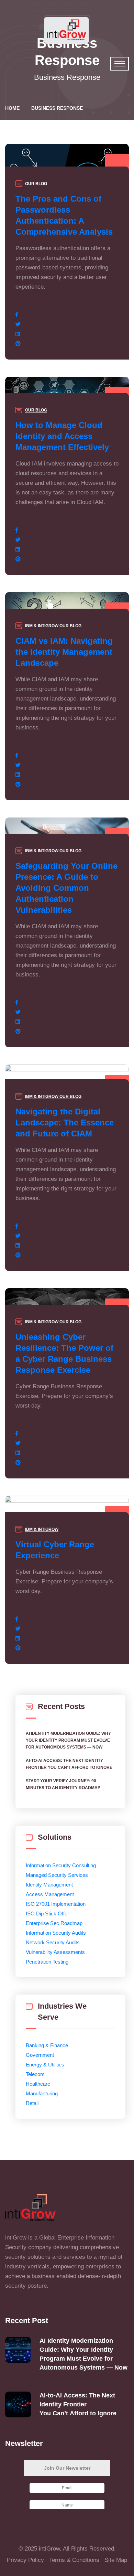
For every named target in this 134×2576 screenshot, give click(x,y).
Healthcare (38, 2084)
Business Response (57, 108)
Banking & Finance (47, 2045)
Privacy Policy (25, 2560)
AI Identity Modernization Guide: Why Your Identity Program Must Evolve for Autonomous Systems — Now (68, 1740)
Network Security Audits (53, 1942)
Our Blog (36, 184)
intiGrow (49, 2549)
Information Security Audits (56, 1933)
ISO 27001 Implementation (56, 1904)
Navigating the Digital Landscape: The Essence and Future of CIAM (65, 1123)
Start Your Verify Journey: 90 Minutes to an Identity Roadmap (63, 1784)
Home (14, 108)
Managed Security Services (57, 1875)
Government (40, 2055)
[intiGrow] (67, 29)
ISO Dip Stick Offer (47, 1914)
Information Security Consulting (61, 1865)
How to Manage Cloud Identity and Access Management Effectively (62, 436)
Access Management (50, 1894)
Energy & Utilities (45, 2065)
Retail (32, 2103)
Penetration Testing (47, 1962)
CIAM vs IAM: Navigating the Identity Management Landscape (64, 652)
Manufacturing (42, 2093)
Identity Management (49, 1885)
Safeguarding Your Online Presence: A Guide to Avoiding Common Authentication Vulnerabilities (66, 888)
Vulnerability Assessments (55, 1952)
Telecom (35, 2074)
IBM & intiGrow (42, 626)
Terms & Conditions (74, 2560)
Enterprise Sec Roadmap (54, 1923)
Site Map (116, 2560)
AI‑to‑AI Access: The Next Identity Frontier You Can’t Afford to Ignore (70, 1764)
